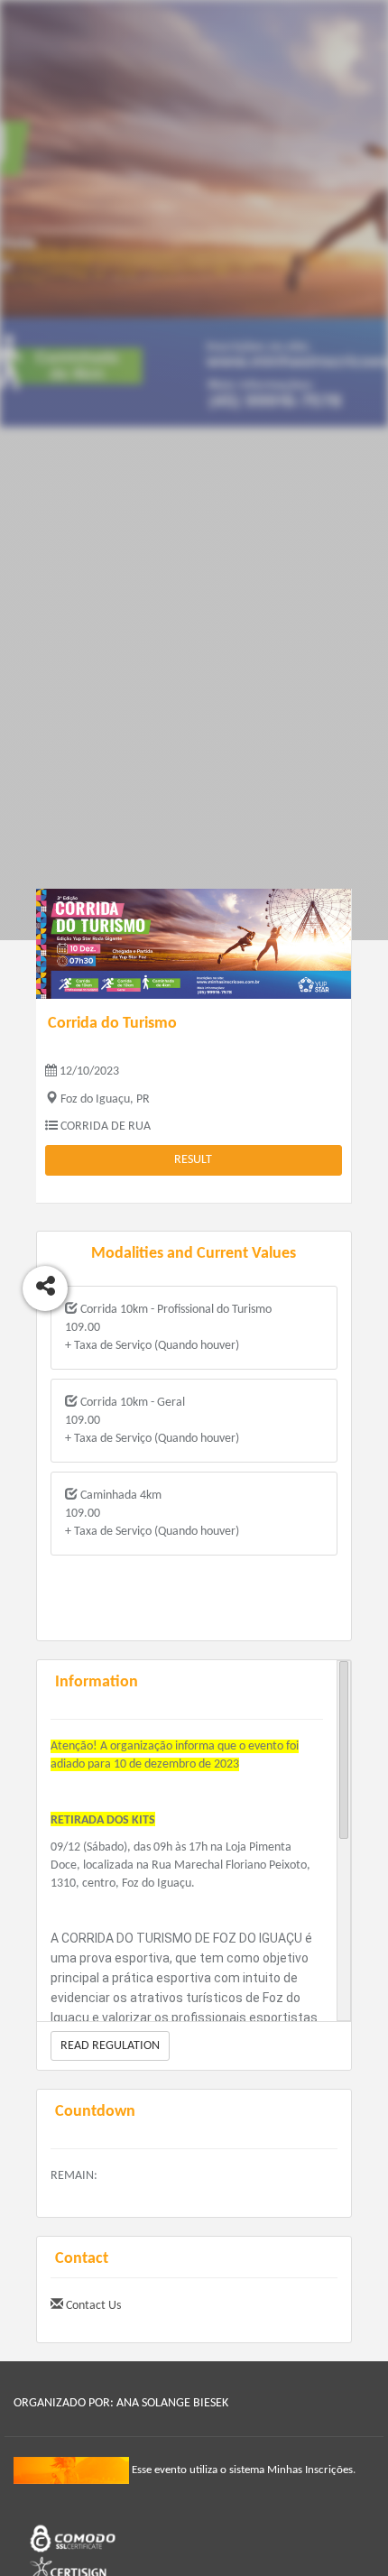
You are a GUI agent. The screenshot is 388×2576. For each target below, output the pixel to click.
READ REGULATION (110, 2046)
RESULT (193, 1160)
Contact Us (92, 2306)
